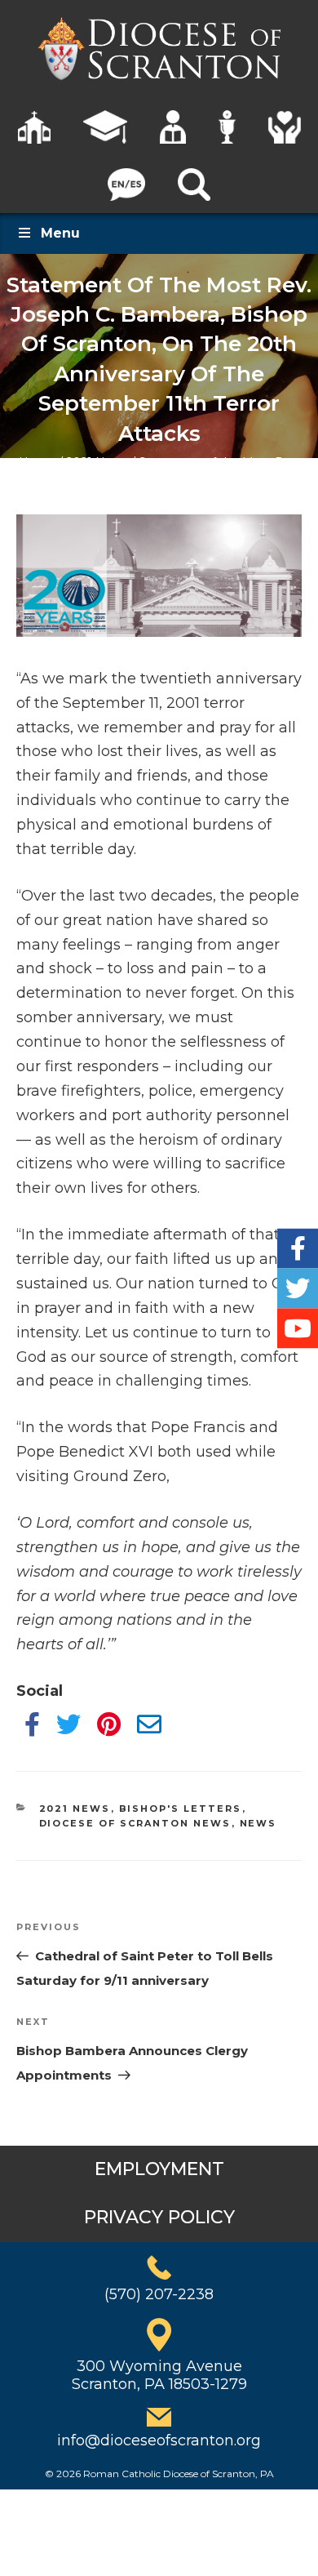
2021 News (97, 462)
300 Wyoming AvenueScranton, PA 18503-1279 (159, 2375)
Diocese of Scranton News (135, 1823)
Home (37, 462)
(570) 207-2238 (159, 2294)
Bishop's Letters (181, 1809)
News (258, 1823)
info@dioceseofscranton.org (159, 2440)
